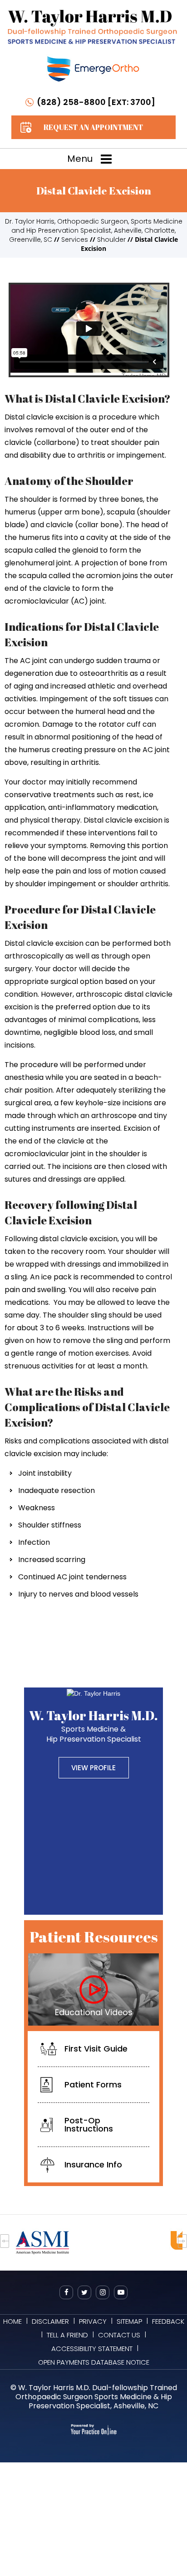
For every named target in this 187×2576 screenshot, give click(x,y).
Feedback (168, 2321)
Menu (80, 159)
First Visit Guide (96, 2049)
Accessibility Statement (92, 2349)
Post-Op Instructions (89, 2124)
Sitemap (129, 2321)
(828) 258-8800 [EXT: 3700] (96, 102)
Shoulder (111, 240)
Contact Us (119, 2335)
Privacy (93, 2321)
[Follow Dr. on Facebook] (66, 2292)
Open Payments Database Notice (94, 2362)
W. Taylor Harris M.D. (93, 1725)
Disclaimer (50, 2321)
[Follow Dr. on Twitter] (84, 2292)
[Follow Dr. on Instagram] (103, 2292)
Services (75, 240)
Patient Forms (93, 2084)
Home (12, 2321)
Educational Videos (94, 2012)
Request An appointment (93, 127)
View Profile (93, 1768)
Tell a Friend (67, 2335)
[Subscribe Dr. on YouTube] (121, 2292)
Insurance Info (93, 2164)
